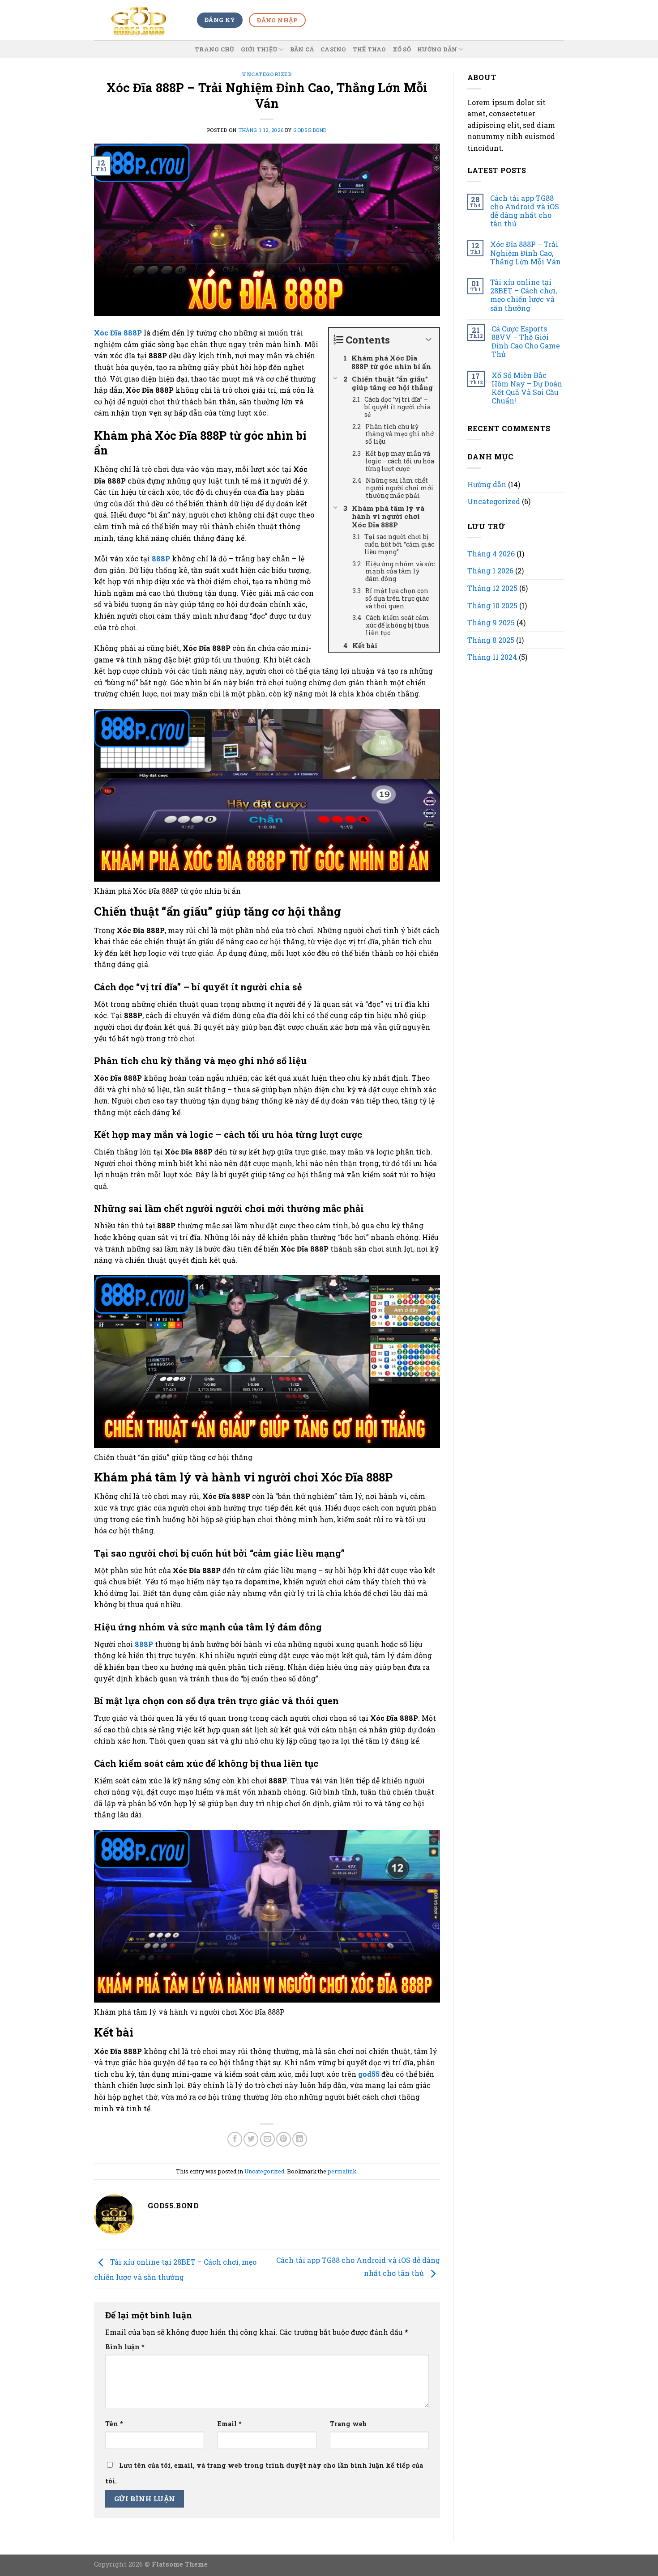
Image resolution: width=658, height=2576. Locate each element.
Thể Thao (370, 49)
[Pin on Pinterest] (284, 2139)
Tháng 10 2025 (492, 605)
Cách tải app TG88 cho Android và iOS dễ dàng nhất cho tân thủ (525, 211)
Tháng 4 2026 (491, 554)
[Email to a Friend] (267, 2139)
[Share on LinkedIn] (300, 2139)
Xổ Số (402, 49)
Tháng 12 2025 (492, 588)
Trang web (348, 2424)
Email (230, 2424)
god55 (369, 2074)
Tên (114, 2424)
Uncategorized (267, 74)
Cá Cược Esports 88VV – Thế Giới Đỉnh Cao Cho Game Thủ (526, 342)
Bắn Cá (302, 49)
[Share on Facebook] (235, 2139)
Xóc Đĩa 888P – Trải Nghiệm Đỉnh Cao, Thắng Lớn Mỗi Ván (526, 253)
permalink (342, 2171)
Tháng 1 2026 (490, 571)
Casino (333, 49)
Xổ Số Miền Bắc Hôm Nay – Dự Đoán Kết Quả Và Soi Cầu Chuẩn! (527, 388)
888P (161, 558)
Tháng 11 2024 (492, 657)
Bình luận (125, 2347)
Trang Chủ (214, 49)
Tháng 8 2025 (491, 640)
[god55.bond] (139, 20)
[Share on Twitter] (251, 2139)
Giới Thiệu (259, 49)
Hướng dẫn (437, 49)
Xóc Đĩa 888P (118, 333)
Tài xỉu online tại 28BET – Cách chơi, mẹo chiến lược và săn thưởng (523, 295)
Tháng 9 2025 (491, 622)
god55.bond (310, 130)
